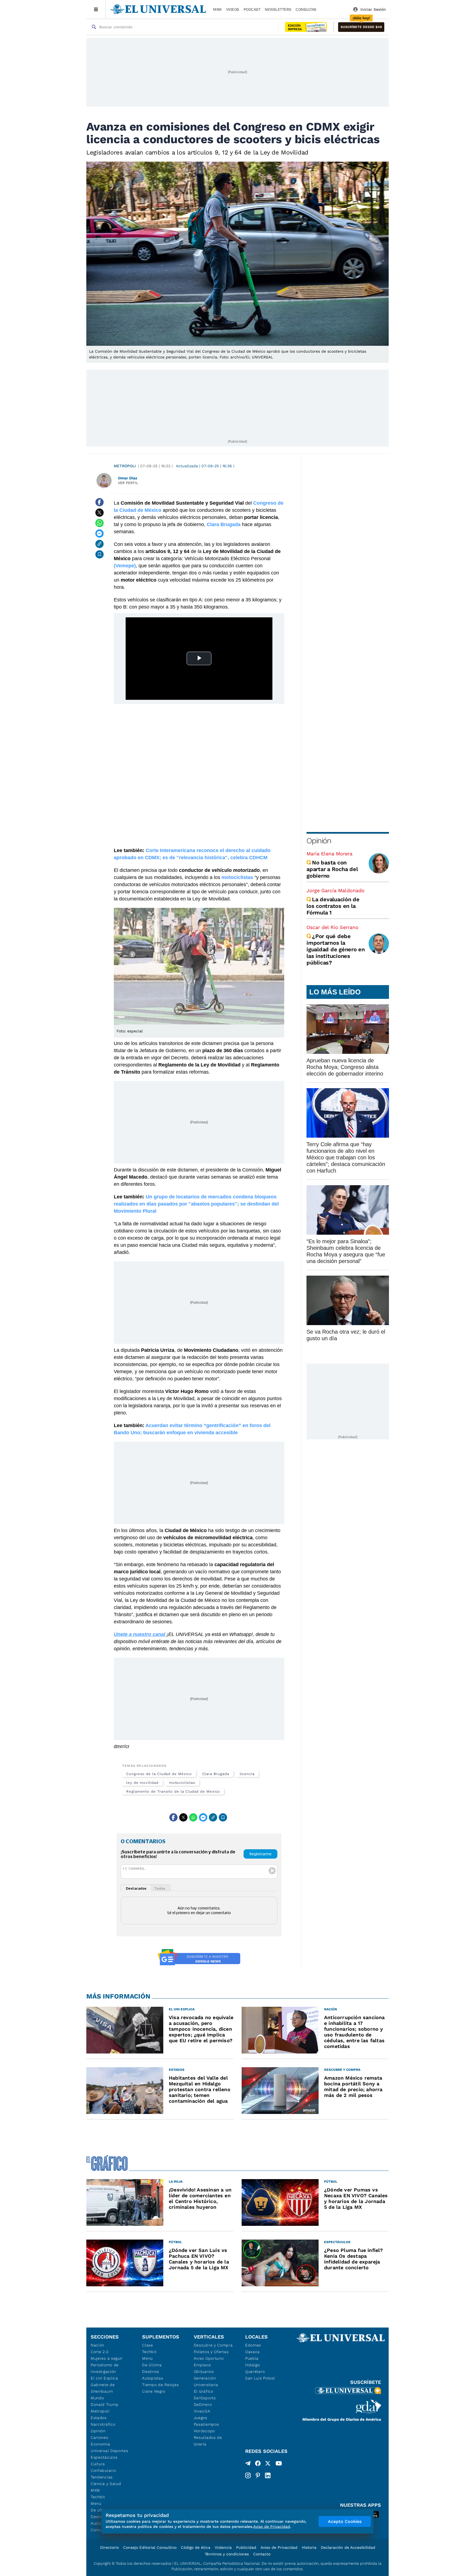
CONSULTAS (306, 9)
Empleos (202, 2365)
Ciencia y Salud (106, 2484)
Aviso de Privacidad (279, 2547)
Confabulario (103, 2470)
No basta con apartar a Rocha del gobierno (332, 869)
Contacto (262, 2554)
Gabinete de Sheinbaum (103, 2388)
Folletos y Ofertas (211, 2352)
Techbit (98, 2497)
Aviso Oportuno (209, 2358)
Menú (96, 2503)
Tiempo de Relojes (160, 2385)
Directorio (109, 2547)
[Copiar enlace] (100, 544)
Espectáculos (104, 2457)
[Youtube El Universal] (279, 2464)
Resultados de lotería (208, 2441)
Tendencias (102, 2477)
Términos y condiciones (227, 2554)
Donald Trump (105, 2404)
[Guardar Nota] (100, 554)
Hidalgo (253, 2365)
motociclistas (182, 1783)
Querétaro (255, 2372)
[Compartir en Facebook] (100, 502)
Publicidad (246, 2547)
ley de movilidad (142, 1783)
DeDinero (203, 2404)
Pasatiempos (206, 2424)
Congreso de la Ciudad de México (159, 1774)
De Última (152, 2365)
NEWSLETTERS (278, 9)
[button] (361, 27)
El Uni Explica (104, 2378)
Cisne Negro (154, 2391)
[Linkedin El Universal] (268, 2475)
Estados (99, 2418)
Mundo (97, 2398)
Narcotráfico (103, 2424)
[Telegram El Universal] (248, 2464)
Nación (97, 2345)
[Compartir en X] (100, 513)
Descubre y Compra (213, 2345)
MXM (217, 9)
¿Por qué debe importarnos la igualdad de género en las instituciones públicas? (336, 949)
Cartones (100, 2437)
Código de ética (196, 2547)
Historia (309, 2547)
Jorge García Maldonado (335, 890)
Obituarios (204, 2372)
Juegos (201, 2418)
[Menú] (96, 9)
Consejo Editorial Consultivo (150, 2547)
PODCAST (252, 9)
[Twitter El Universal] (268, 2464)
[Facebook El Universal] (258, 2464)
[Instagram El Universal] (248, 2475)
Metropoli (100, 2411)
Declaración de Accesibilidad (348, 2547)
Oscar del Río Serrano (332, 927)
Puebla (252, 2358)
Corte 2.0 (100, 2352)
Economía (100, 2444)
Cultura (98, 2464)
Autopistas (153, 2378)
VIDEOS (233, 9)
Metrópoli (125, 466)
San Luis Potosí (260, 2378)
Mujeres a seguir (107, 2358)
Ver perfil (128, 483)
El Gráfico (204, 2391)
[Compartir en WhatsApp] (100, 523)
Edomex (253, 2345)
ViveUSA (202, 2411)
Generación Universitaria (206, 2381)
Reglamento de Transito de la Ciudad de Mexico (173, 1791)
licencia (247, 1774)
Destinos (151, 2372)
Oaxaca (252, 2352)
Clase (148, 2345)
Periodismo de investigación (105, 2368)
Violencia (223, 2547)
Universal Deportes (110, 2451)
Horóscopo (204, 2431)
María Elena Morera (329, 854)
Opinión (319, 841)
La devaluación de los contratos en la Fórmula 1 (333, 906)
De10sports (205, 2398)
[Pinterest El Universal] (258, 2475)
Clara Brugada (216, 1774)
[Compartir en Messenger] (100, 534)
